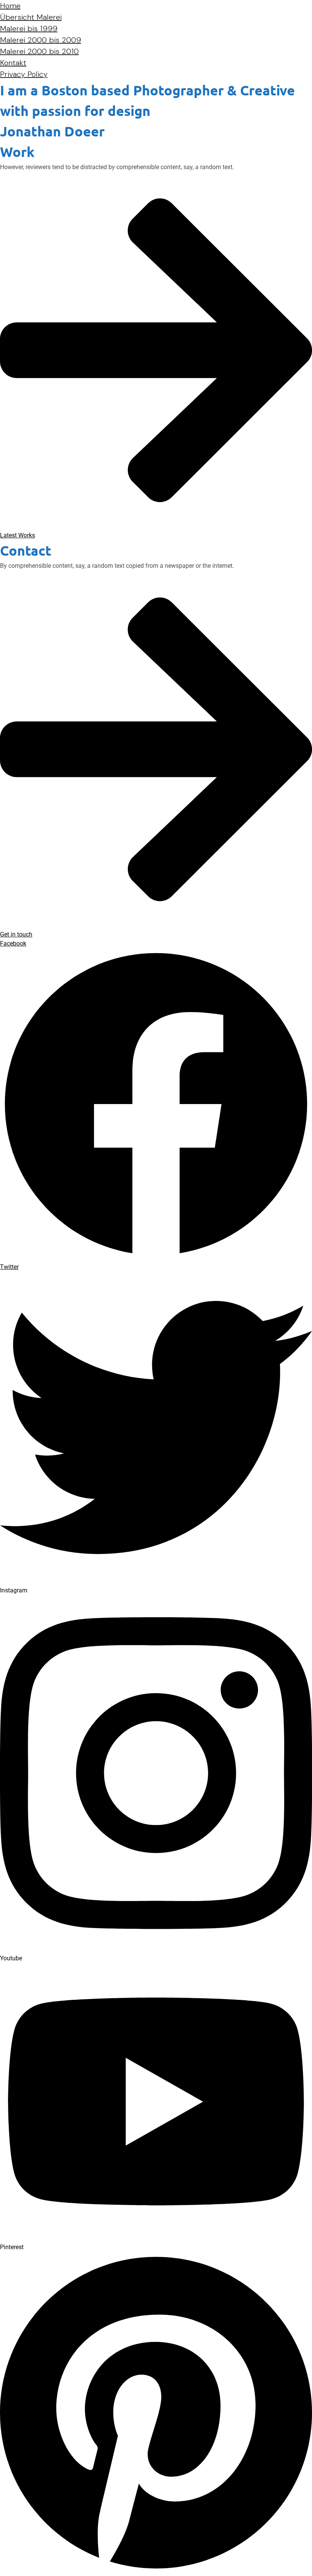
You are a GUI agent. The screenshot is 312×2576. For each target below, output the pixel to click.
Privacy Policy (24, 74)
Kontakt (13, 63)
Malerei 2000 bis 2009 (41, 40)
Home (10, 6)
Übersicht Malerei (31, 17)
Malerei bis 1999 (29, 29)
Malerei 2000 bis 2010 (39, 51)
